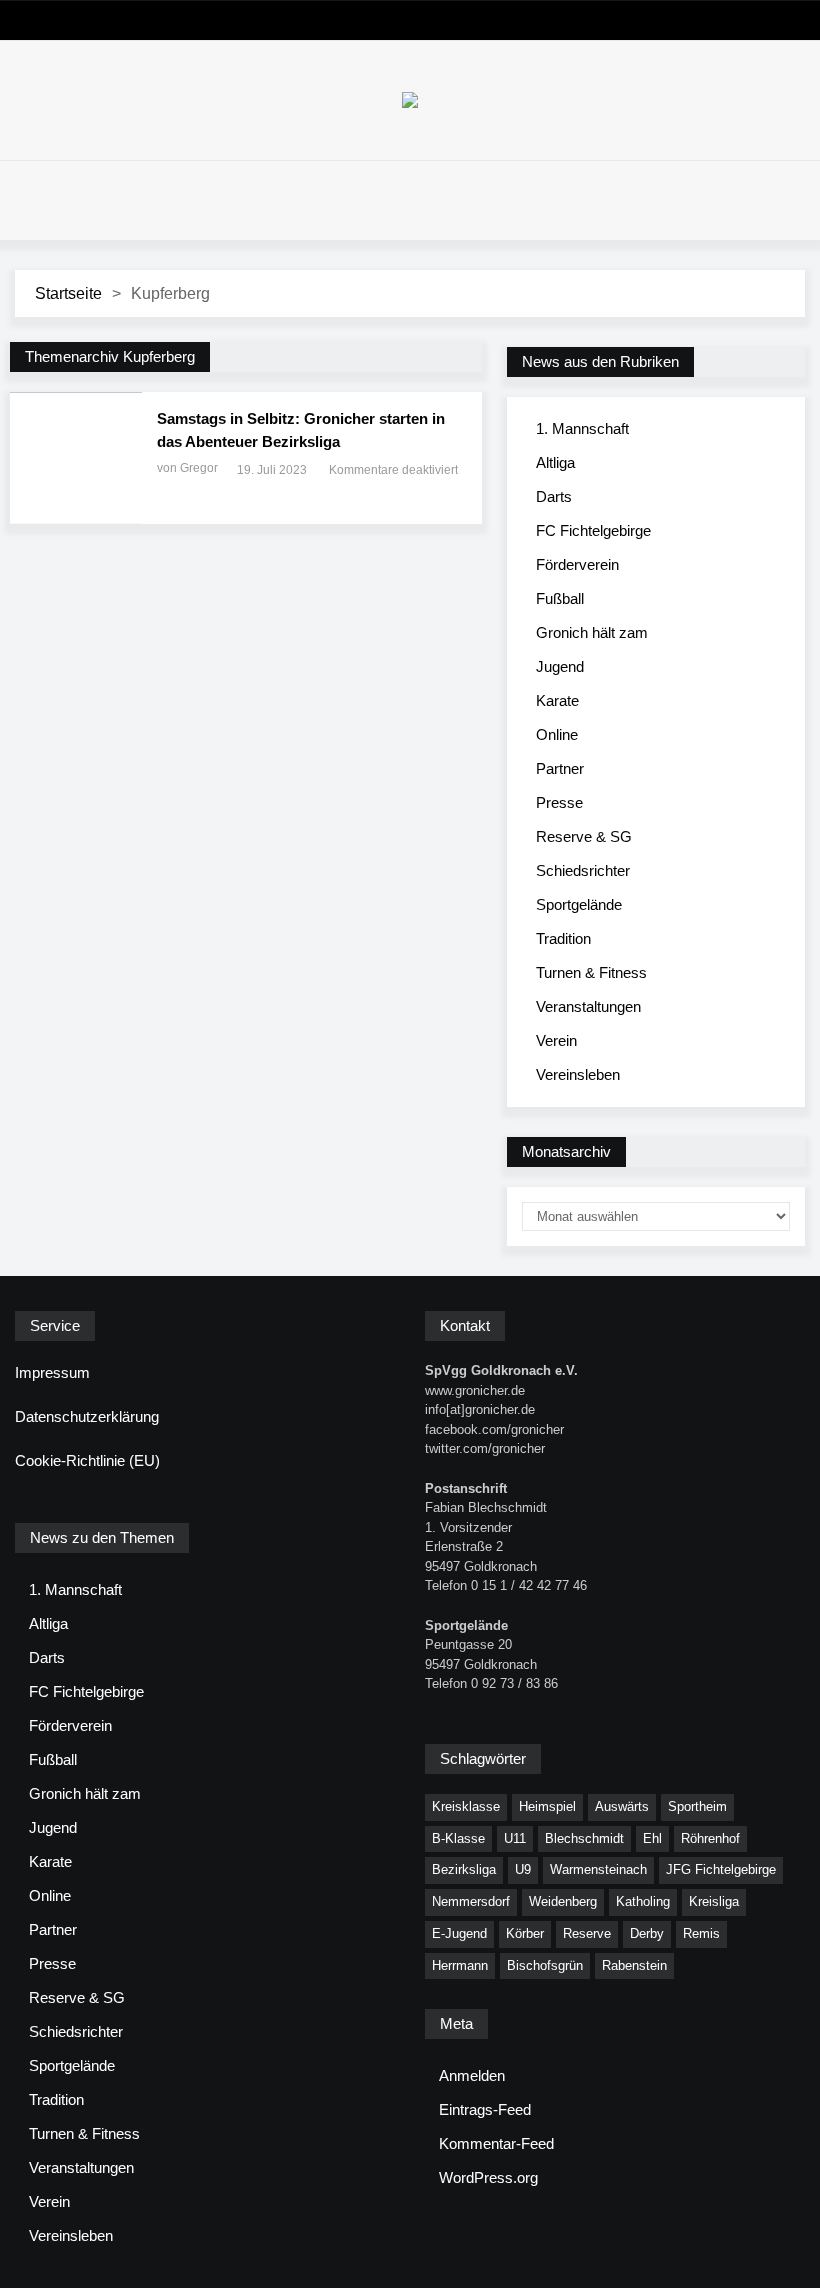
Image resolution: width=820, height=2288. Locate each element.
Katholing (643, 1901)
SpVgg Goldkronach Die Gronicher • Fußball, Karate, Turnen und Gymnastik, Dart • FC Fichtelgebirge (410, 100)
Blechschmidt (584, 1838)
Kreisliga (714, 1901)
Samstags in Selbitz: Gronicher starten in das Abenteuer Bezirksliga (301, 430)
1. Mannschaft (582, 428)
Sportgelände (579, 904)
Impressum (52, 1372)
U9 (523, 1869)
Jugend (560, 666)
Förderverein (577, 564)
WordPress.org (488, 2177)
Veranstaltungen (588, 1006)
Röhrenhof (710, 1838)
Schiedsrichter (583, 870)
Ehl (652, 1838)
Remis (701, 1933)
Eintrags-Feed (485, 2109)
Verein (556, 1040)
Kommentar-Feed (496, 2143)
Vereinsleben (578, 1074)
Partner (560, 768)
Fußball (560, 598)
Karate (557, 700)
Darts (554, 496)
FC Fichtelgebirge (593, 530)
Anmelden (472, 2075)
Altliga (555, 462)
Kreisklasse (466, 1806)
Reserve (587, 1933)
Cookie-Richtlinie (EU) (87, 1460)
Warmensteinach (598, 1869)
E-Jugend (459, 1933)
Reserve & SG (584, 836)
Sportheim (697, 1806)
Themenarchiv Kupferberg (110, 356)
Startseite (68, 293)
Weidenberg (563, 1901)
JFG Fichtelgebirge (721, 1869)
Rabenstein (634, 1965)
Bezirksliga (464, 1869)
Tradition (563, 938)
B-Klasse (458, 1838)
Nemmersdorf (471, 1901)
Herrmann (460, 1965)
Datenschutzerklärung (87, 1416)
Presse (559, 802)
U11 (515, 1838)
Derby (647, 1933)
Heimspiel (547, 1806)
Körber (525, 1933)
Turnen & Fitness (591, 972)
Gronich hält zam (592, 632)
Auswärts (622, 1806)
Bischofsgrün (545, 1965)
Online (557, 734)
